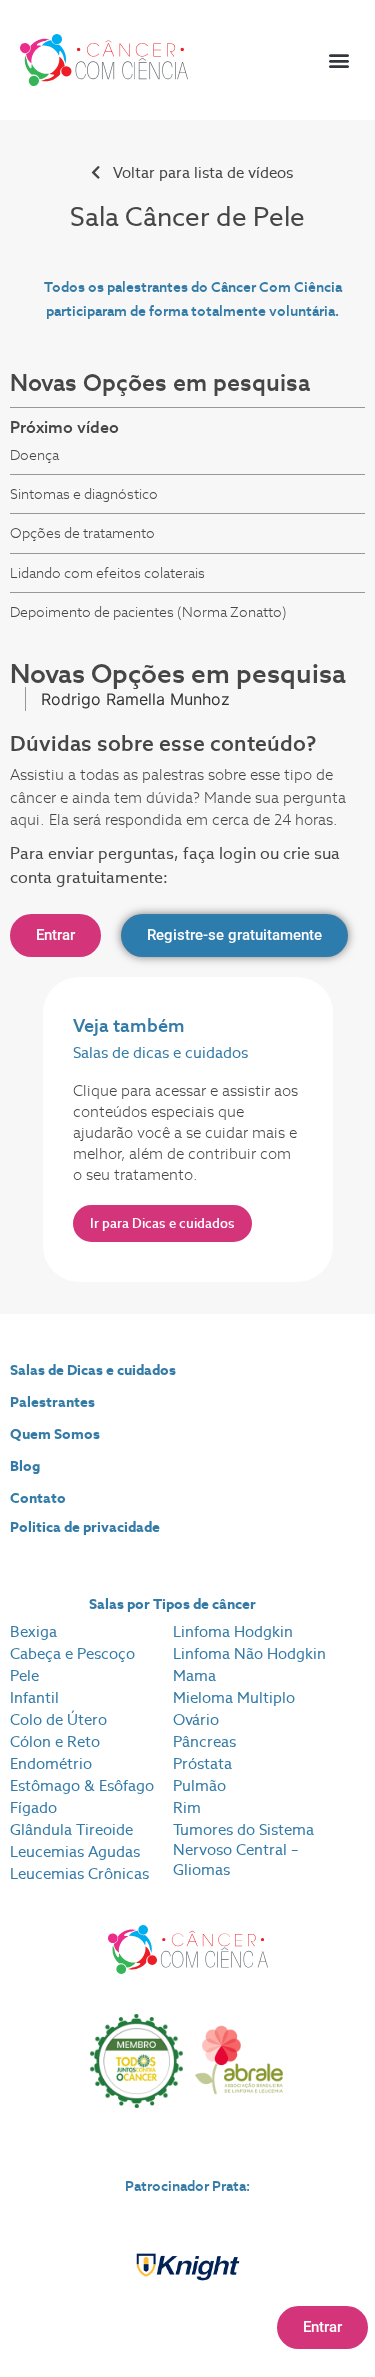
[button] (338, 60)
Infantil (34, 1697)
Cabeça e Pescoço (72, 1653)
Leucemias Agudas (75, 1851)
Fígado (33, 1807)
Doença (34, 455)
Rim (187, 1807)
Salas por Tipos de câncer (172, 1604)
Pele (24, 1675)
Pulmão (199, 1785)
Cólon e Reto (55, 1741)
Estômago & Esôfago (82, 1785)
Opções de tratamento (82, 533)
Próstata (202, 1763)
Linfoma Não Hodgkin (249, 1653)
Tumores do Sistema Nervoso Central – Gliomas (243, 1849)
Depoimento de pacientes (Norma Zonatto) (148, 612)
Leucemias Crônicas (79, 1873)
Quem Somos (55, 1434)
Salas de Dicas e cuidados (93, 1370)
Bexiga (33, 1631)
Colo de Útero (58, 1719)
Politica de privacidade (85, 1527)
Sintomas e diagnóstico (84, 494)
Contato (38, 1498)
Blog (25, 1466)
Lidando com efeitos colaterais (107, 573)
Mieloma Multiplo (234, 1697)
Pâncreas (204, 1741)
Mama (194, 1675)
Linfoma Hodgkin (233, 1631)
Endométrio (51, 1763)
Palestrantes (52, 1402)
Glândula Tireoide (71, 1829)
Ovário (196, 1719)
